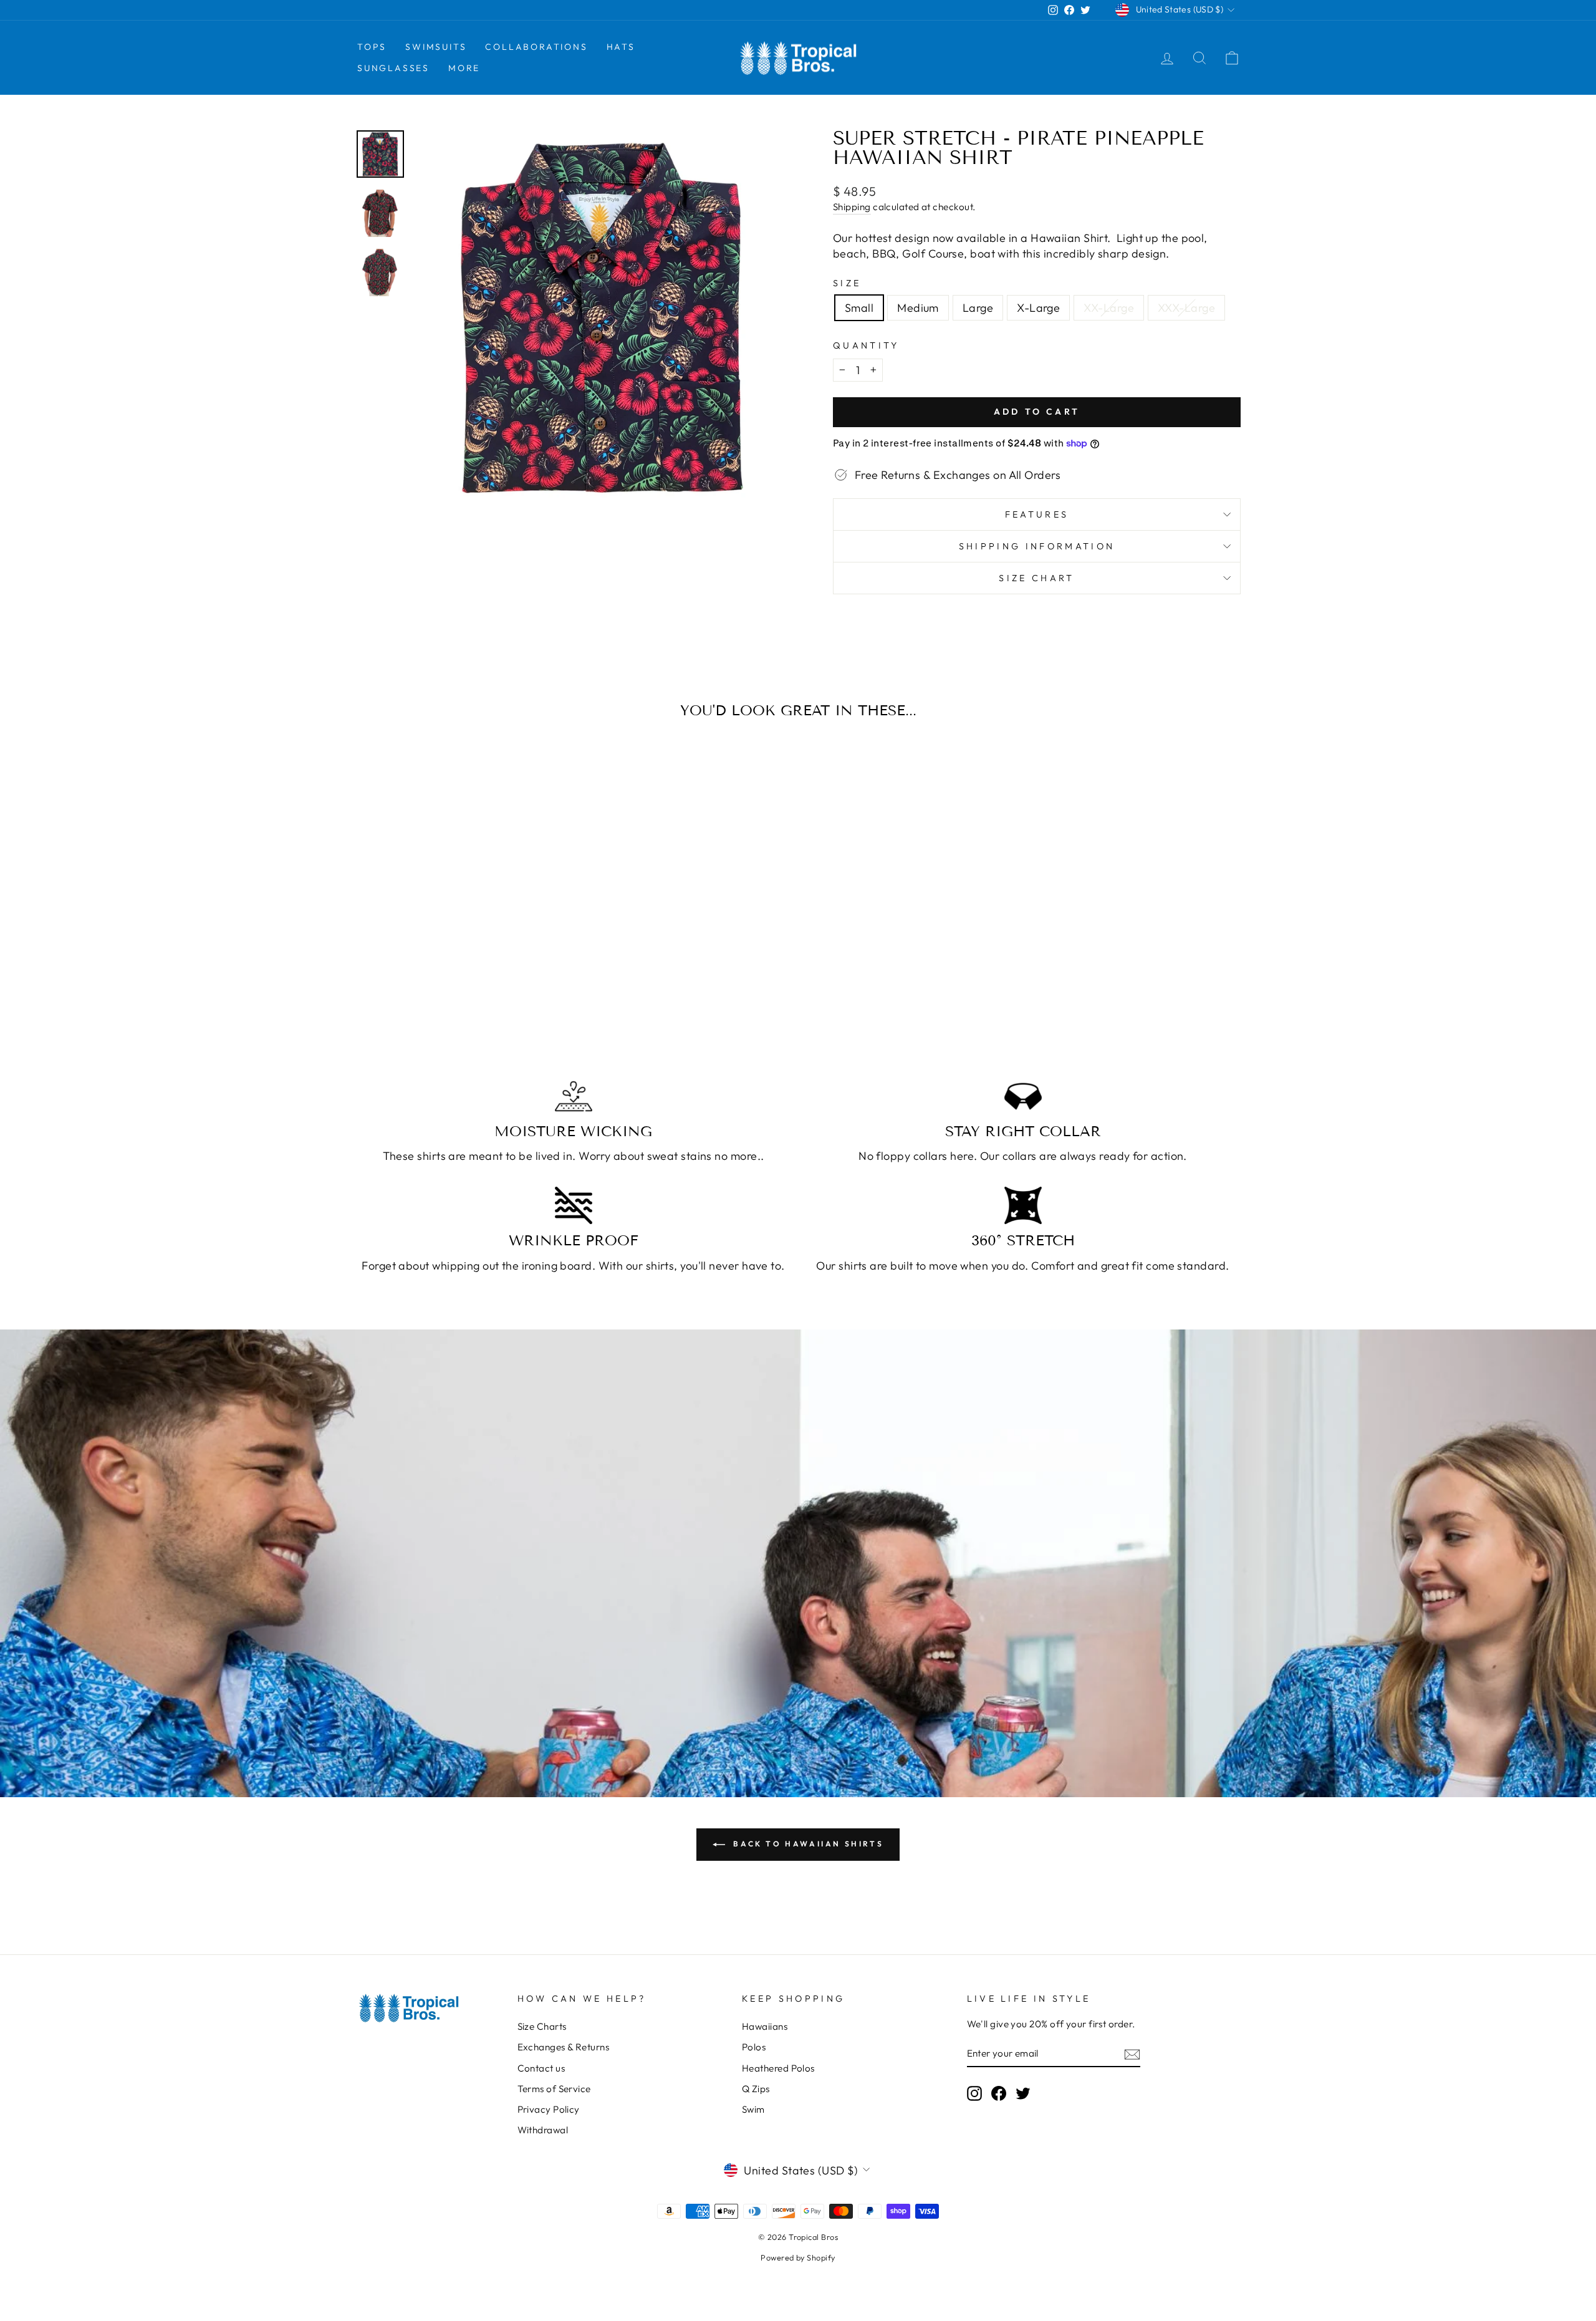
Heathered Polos (778, 2068)
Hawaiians (765, 2026)
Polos (754, 2047)
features (1037, 514)
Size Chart (1036, 578)
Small (859, 308)
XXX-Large (1186, 308)
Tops (372, 47)
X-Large (1038, 308)
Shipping (852, 207)
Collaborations (536, 47)
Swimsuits (436, 47)
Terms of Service (554, 2089)
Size (847, 283)
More (464, 68)
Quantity (866, 345)
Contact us (541, 2068)
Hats (621, 47)
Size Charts (542, 2026)
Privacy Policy (549, 2109)
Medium (918, 308)
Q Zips (756, 2089)
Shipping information (1037, 546)
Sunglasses (393, 68)
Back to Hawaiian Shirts (807, 1844)
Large (978, 308)
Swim (753, 2109)
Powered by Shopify (798, 2257)
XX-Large (1109, 308)
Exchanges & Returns (564, 2047)
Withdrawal (543, 2130)
